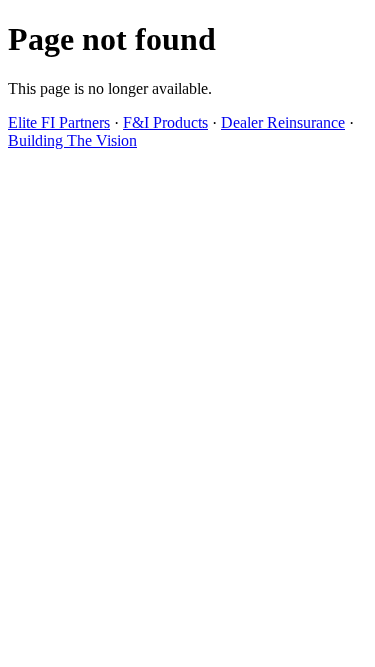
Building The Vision (72, 140)
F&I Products (165, 122)
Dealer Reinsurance (283, 122)
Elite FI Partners (59, 122)
